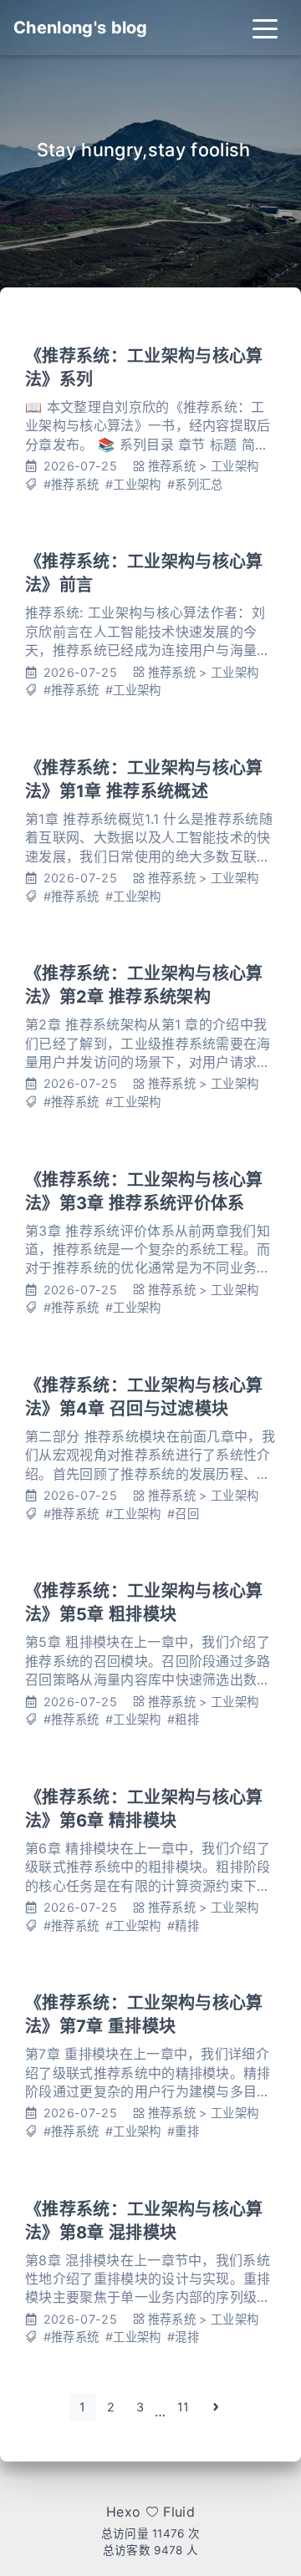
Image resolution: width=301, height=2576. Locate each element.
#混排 (183, 2337)
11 (184, 2407)
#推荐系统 (71, 484)
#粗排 (183, 1719)
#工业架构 (133, 484)
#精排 (183, 1926)
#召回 (183, 1514)
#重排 (183, 2131)
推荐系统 (172, 466)
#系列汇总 (195, 484)
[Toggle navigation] (265, 28)
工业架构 (235, 466)
